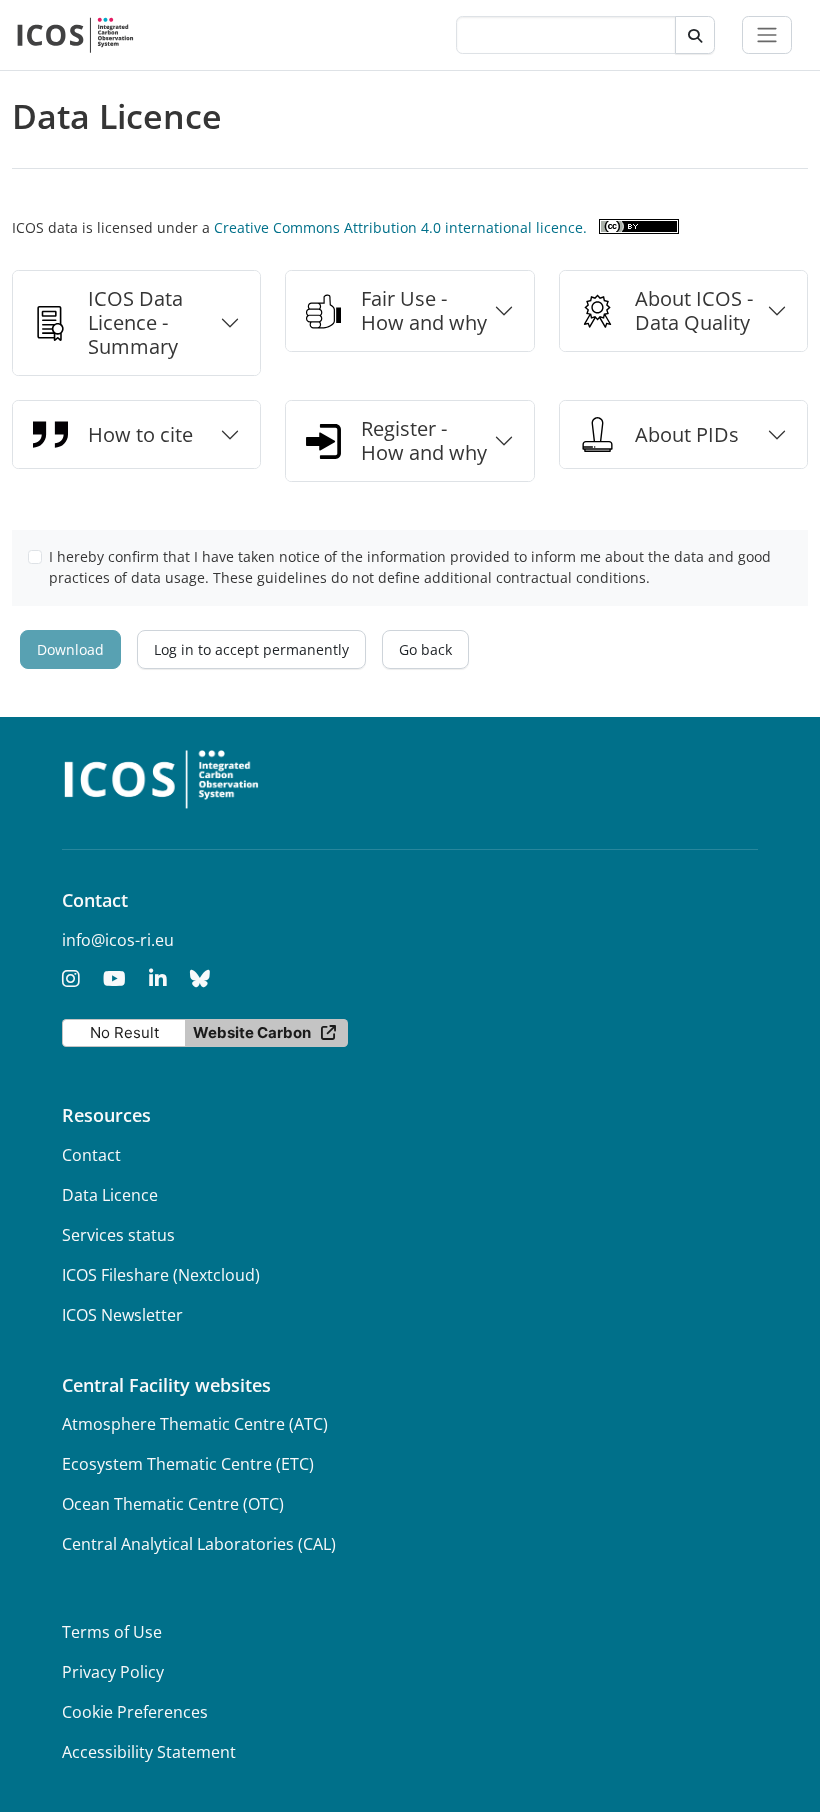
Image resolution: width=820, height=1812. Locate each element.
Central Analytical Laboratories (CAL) (199, 1544)
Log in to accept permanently (251, 649)
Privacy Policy (113, 1672)
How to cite (140, 434)
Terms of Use (112, 1632)
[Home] (75, 35)
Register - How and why (424, 440)
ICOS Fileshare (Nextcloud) (161, 1275)
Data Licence (110, 1195)
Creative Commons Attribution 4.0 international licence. (400, 227)
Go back (425, 649)
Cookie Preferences (135, 1712)
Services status (118, 1235)
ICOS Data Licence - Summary (135, 322)
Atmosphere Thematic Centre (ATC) (195, 1424)
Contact (91, 1155)
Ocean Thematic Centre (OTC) (173, 1504)
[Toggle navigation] (767, 35)
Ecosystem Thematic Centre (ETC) (188, 1464)
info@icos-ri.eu (118, 940)
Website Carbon (252, 1032)
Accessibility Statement (149, 1752)
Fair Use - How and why (424, 310)
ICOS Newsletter (122, 1315)
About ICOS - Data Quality (694, 310)
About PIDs (687, 434)
